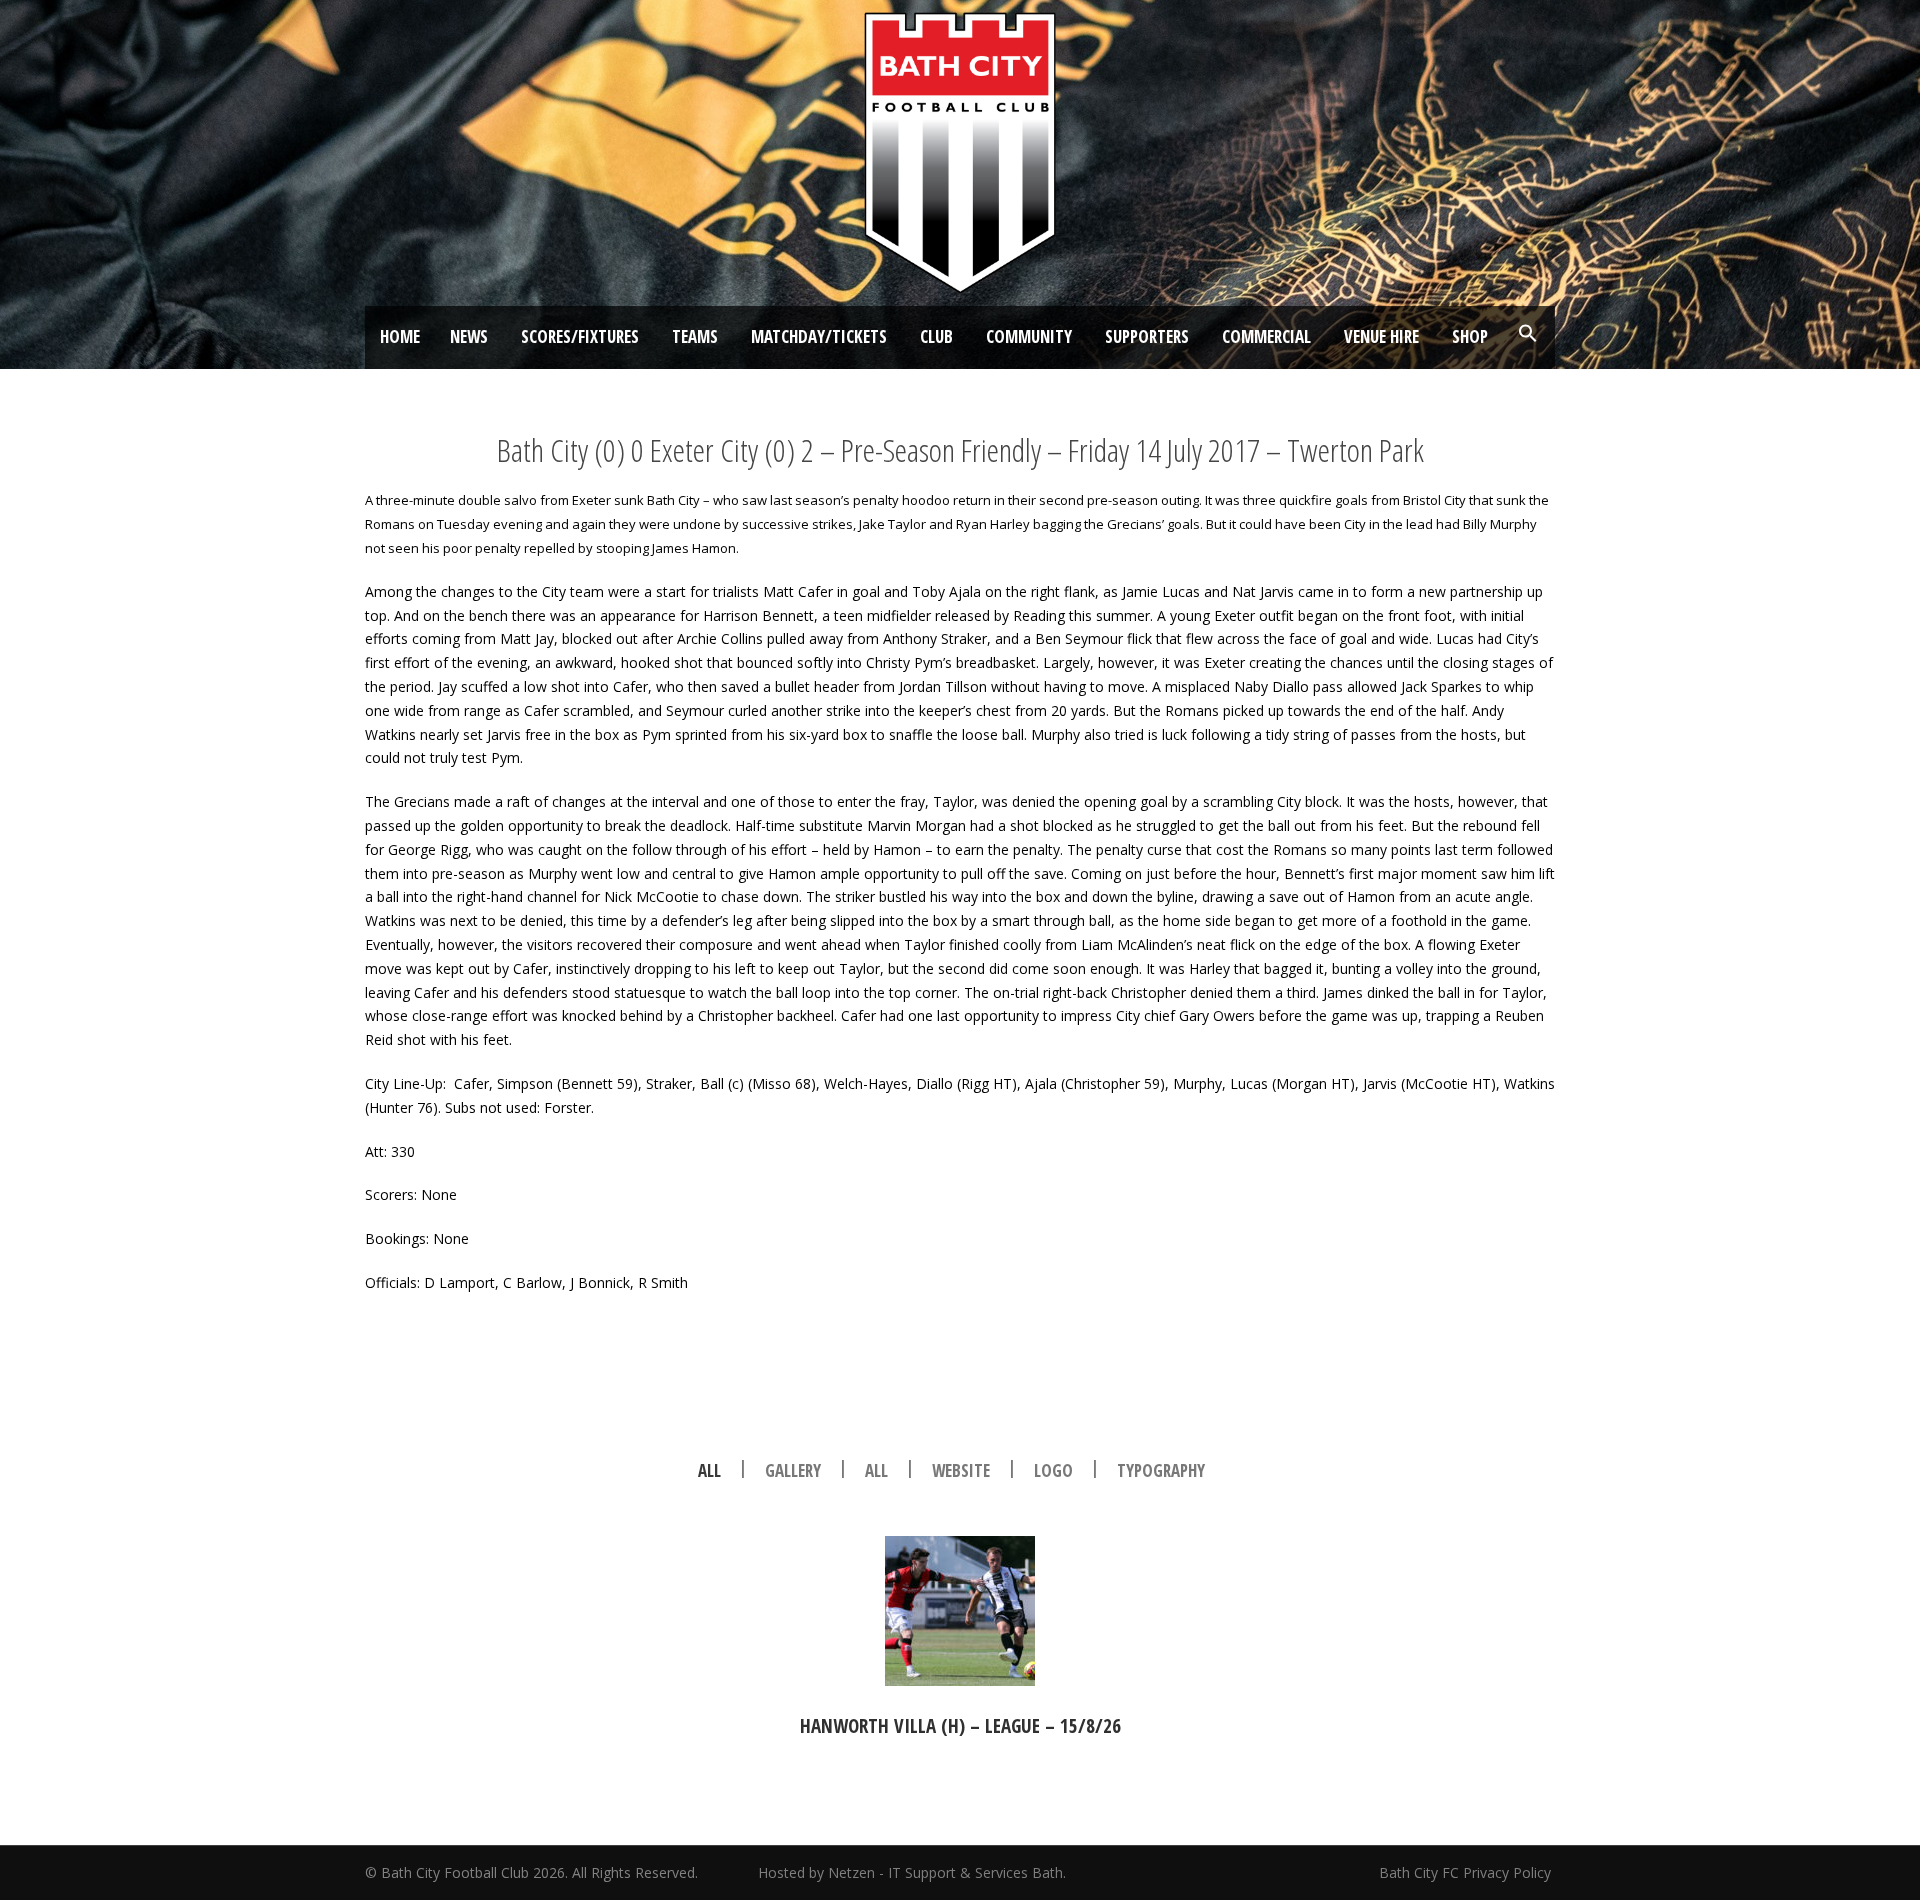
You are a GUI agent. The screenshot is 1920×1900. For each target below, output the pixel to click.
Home (400, 336)
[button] (1528, 334)
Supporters (1147, 336)
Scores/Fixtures (580, 336)
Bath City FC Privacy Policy (1467, 1872)
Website (961, 1470)
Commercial (1266, 336)
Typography (1161, 1470)
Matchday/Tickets (819, 336)
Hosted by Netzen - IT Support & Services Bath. (912, 1872)
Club (936, 336)
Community (1029, 336)
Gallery (793, 1470)
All (709, 1470)
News (469, 336)
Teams (695, 336)
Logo (1053, 1470)
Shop (1470, 336)
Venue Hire (1381, 336)
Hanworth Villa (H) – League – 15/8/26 (960, 1726)
